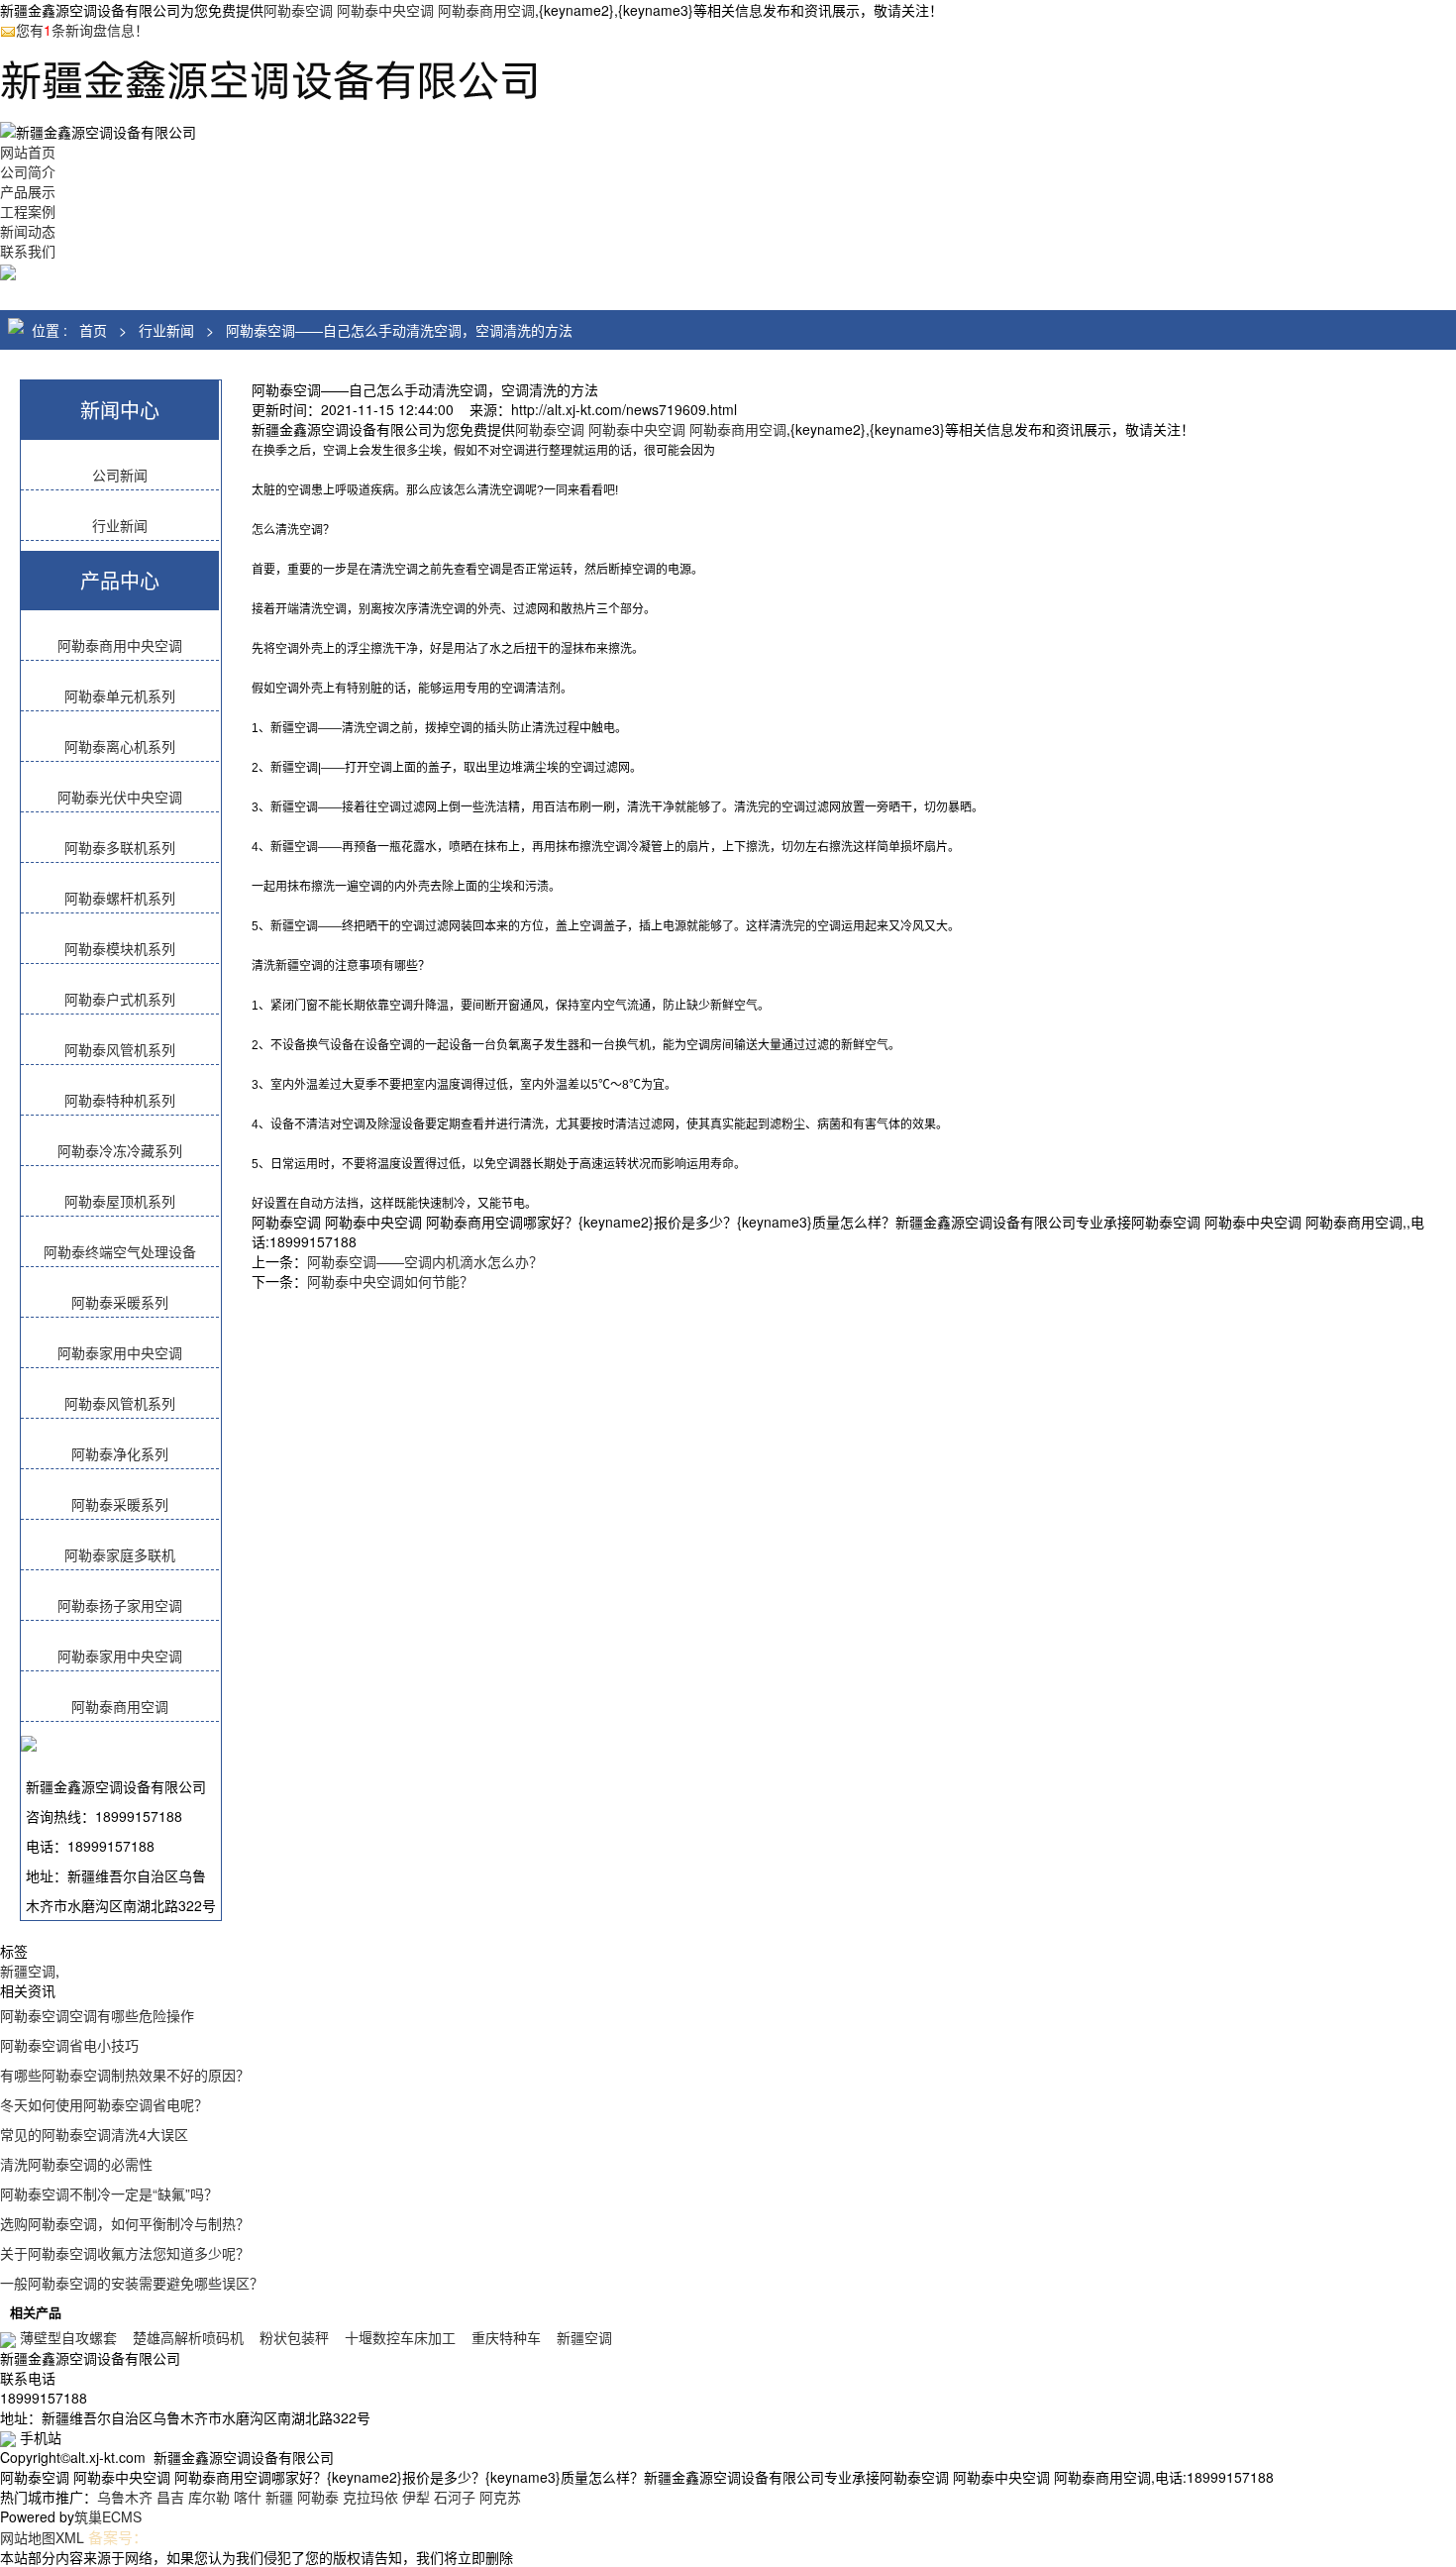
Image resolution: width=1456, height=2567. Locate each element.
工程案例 (28, 211)
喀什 (248, 2497)
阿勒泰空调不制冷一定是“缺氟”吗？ (109, 2193)
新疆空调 (28, 1971)
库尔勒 (209, 2497)
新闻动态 (28, 231)
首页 (93, 330)
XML (70, 2537)
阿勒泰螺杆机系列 (120, 898)
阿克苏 (500, 2497)
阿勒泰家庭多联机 (120, 1554)
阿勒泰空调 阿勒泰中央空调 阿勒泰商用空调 (399, 10)
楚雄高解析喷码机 (188, 2337)
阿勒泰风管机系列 (120, 1049)
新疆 (279, 2497)
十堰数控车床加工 (400, 2337)
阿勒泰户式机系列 (120, 999)
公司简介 (28, 171)
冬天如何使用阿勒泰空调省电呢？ (104, 2104)
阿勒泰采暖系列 (120, 1302)
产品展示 (28, 191)
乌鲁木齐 (125, 2497)
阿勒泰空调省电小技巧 (69, 2045)
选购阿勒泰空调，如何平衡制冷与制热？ (125, 2223)
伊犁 (416, 2497)
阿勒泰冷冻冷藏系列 (120, 1150)
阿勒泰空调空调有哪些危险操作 (97, 2015)
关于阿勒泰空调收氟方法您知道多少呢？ (125, 2253)
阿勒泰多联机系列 (120, 847)
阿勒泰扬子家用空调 (120, 1605)
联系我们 (28, 251)
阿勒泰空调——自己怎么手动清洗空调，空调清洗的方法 (399, 330)
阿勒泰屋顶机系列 (120, 1201)
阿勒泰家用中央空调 (120, 1352)
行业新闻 (166, 330)
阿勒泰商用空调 (120, 1706)
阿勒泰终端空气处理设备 (120, 1251)
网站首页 (28, 152)
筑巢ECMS (108, 2516)
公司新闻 (120, 475)
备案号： (118, 2537)
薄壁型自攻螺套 (68, 2337)
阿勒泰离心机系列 (120, 746)
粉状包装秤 (294, 2337)
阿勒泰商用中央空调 (120, 645)
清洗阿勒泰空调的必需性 (76, 2164)
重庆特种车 (506, 2337)
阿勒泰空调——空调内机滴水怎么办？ (425, 1261)
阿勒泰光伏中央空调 (120, 797)
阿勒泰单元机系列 (120, 695)
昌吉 (170, 2497)
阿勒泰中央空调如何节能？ (390, 1281)
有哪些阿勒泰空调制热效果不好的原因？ (125, 2075)
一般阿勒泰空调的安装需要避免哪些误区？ (132, 2283)
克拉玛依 (370, 2497)
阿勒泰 (318, 2497)
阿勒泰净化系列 (120, 1453)
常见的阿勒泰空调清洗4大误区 (94, 2134)
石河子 (455, 2497)
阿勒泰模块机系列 (120, 948)
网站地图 (28, 2537)
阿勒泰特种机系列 (120, 1100)
